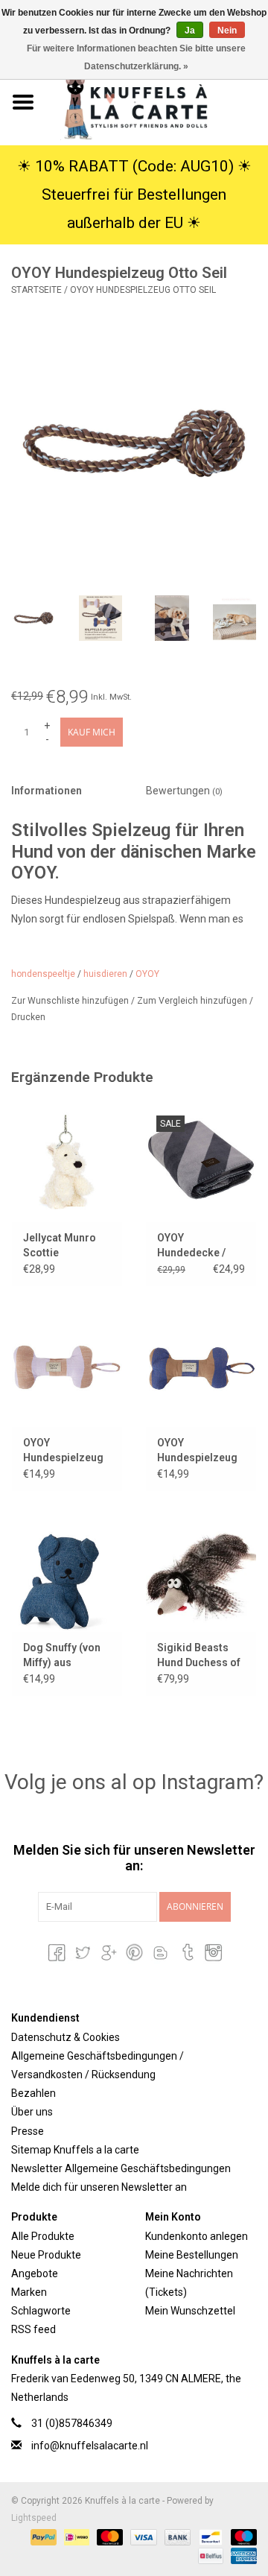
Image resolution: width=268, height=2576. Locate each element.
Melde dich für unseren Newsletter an (99, 2187)
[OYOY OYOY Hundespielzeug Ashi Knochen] (67, 1368)
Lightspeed (34, 2518)
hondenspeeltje (43, 974)
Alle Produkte (43, 2236)
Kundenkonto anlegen (197, 2236)
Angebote (35, 2273)
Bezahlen (33, 2093)
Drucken (28, 1017)
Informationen (47, 791)
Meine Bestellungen (192, 2255)
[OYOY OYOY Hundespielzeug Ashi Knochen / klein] (201, 1368)
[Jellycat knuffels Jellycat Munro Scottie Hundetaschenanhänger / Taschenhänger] (67, 1163)
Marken (29, 2292)
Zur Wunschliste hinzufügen (71, 1001)
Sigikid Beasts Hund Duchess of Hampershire (199, 1656)
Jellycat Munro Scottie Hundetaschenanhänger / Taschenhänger (67, 1246)
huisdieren (105, 974)
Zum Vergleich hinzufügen (193, 1001)
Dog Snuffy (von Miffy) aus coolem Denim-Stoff (62, 1656)
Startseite (36, 290)
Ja (190, 31)
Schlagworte (41, 2311)
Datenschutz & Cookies (66, 2037)
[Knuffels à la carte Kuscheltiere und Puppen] (157, 101)
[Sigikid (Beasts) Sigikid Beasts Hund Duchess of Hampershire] (201, 1573)
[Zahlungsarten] (42, 2537)
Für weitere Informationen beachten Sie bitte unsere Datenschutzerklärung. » (136, 57)
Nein (227, 31)
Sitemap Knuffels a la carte (75, 2150)
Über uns (32, 2112)
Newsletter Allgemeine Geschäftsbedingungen (121, 2168)
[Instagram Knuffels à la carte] (212, 1952)
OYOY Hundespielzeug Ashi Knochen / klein (197, 1451)
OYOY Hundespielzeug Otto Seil (143, 290)
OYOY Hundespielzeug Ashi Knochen (63, 1451)
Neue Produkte (46, 2255)
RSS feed (33, 2329)
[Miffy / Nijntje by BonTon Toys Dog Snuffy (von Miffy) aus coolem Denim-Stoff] (67, 1573)
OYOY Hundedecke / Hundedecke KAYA (191, 1246)
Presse (28, 2131)
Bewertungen (184, 791)
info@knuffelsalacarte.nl (90, 2446)
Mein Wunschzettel (190, 2311)
